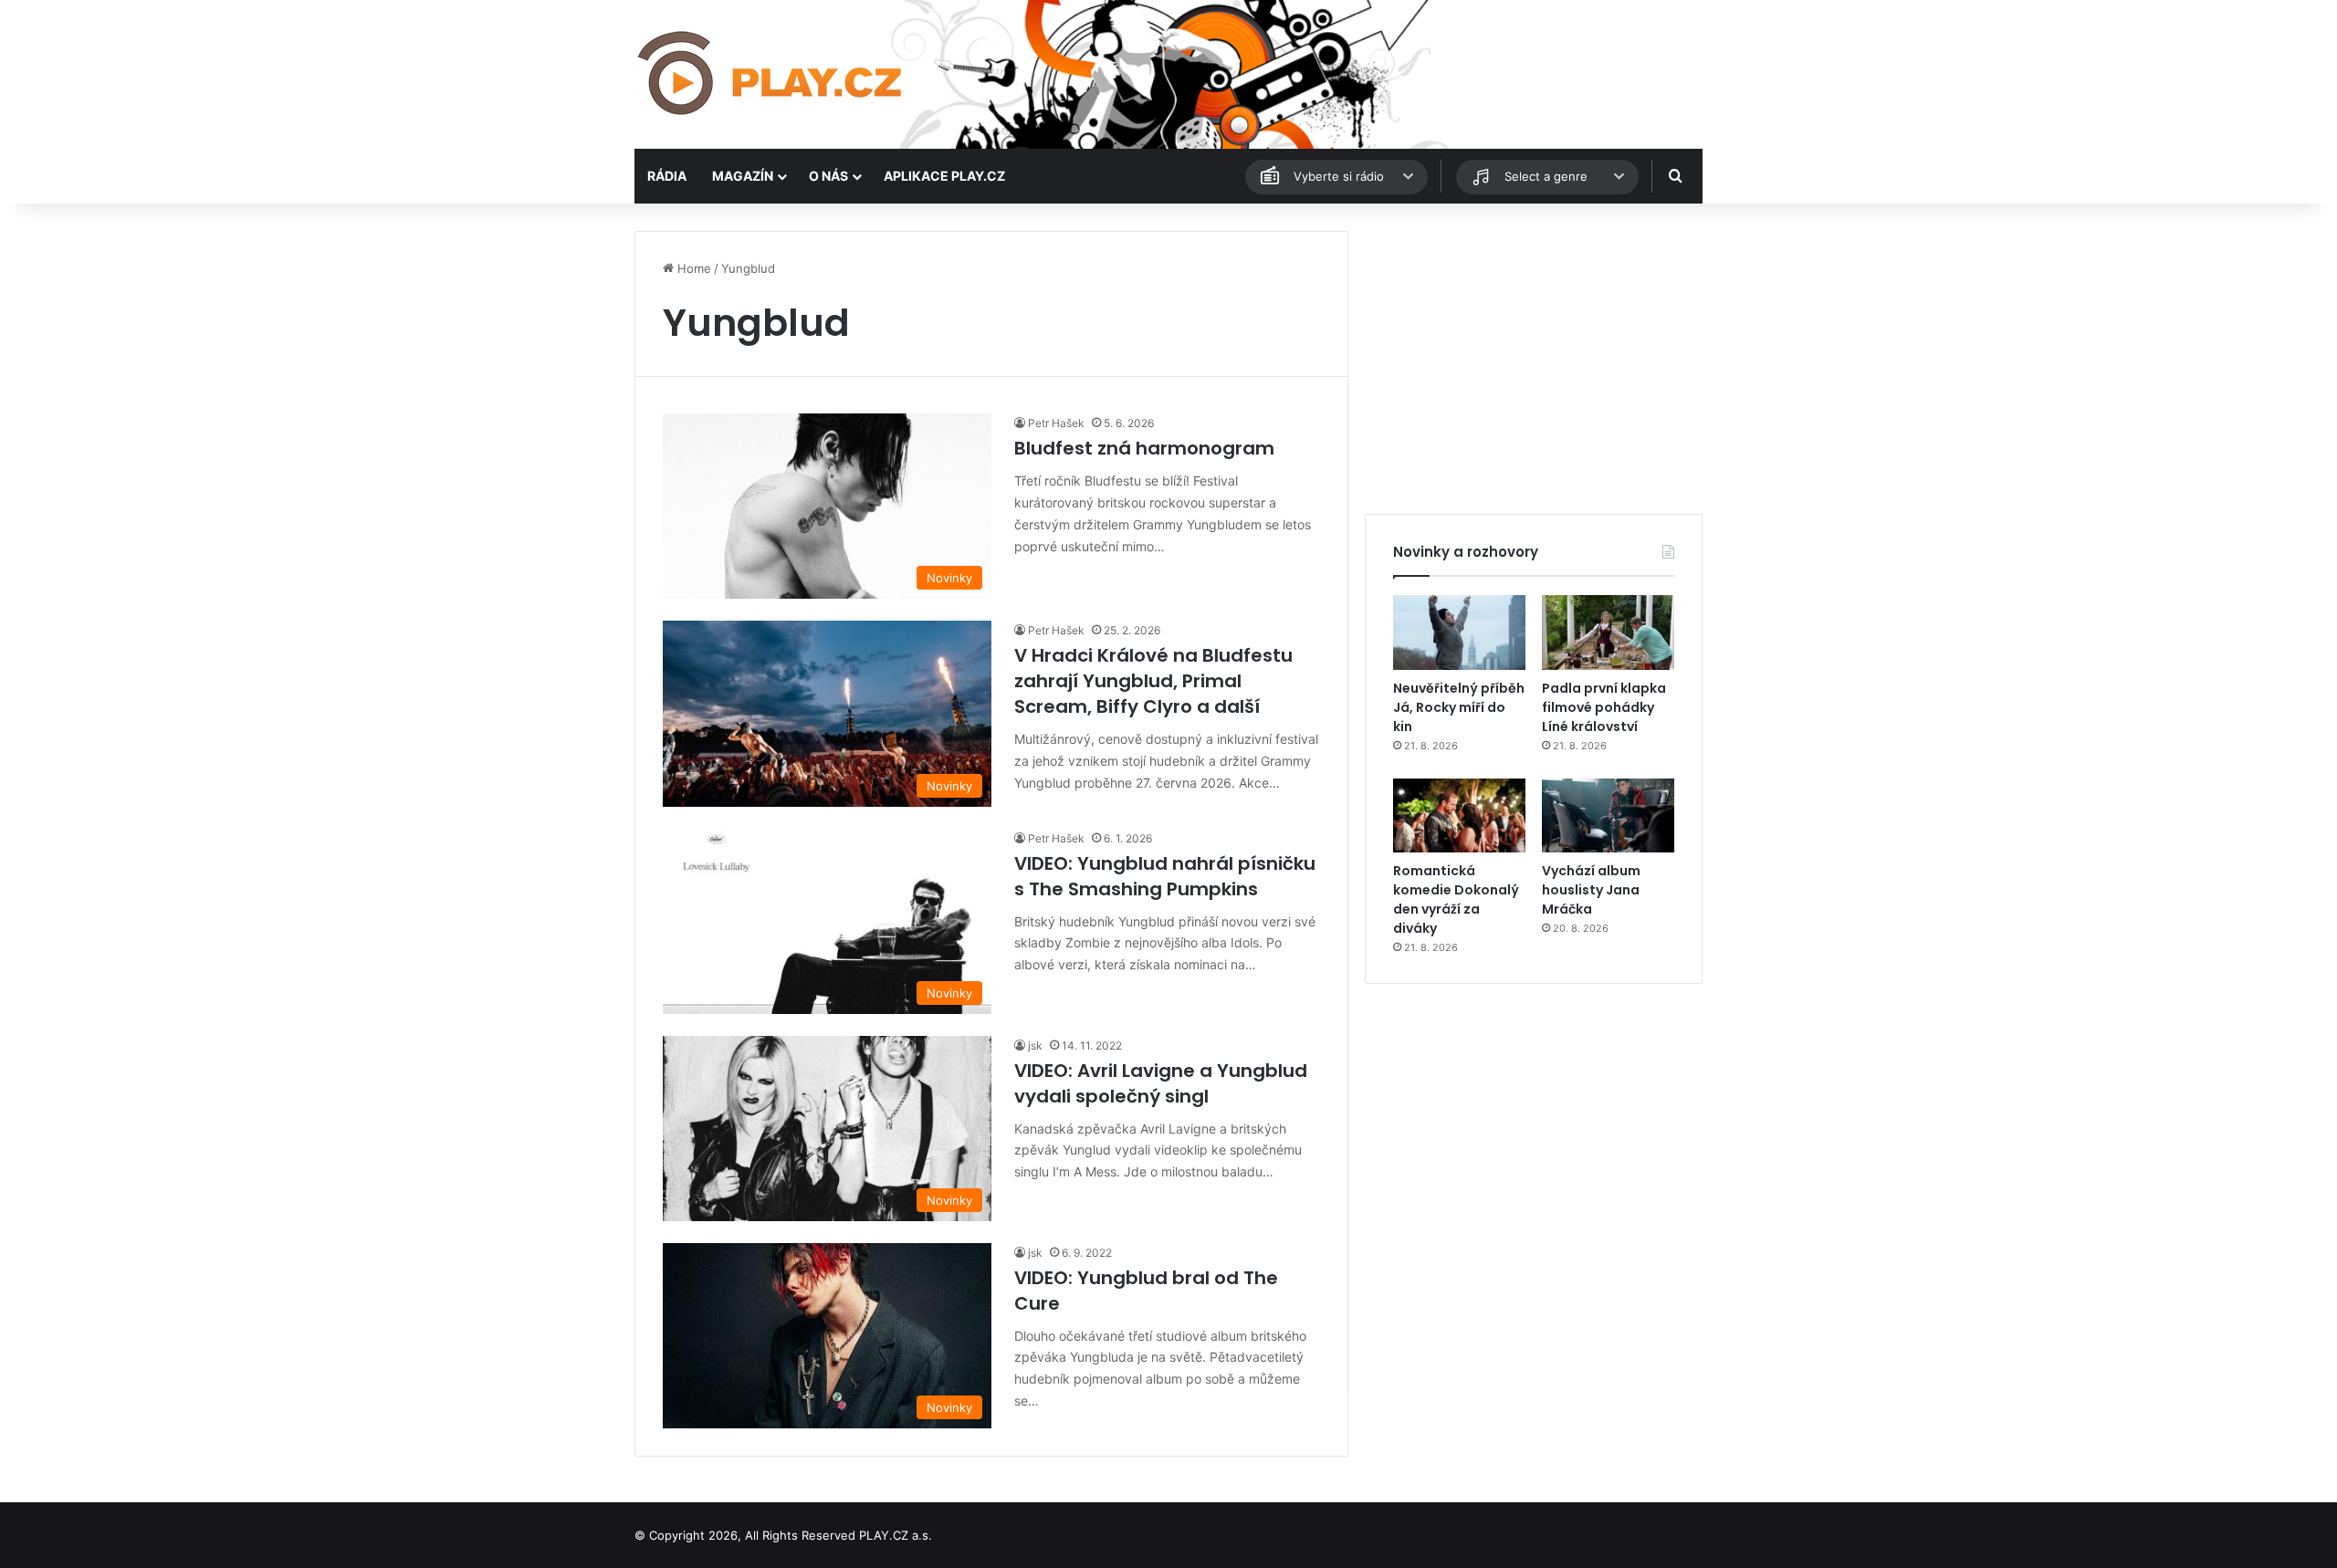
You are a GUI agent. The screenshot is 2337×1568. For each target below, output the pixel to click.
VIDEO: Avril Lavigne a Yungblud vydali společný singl (1161, 1083)
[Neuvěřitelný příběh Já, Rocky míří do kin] (1459, 632)
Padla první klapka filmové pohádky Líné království (1604, 707)
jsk (1035, 1045)
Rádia (667, 176)
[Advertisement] (1534, 359)
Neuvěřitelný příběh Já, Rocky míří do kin (1459, 707)
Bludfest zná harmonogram (1144, 448)
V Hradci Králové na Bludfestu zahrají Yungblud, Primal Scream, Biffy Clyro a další (1153, 681)
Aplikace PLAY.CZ (944, 176)
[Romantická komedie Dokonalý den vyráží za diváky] (1459, 816)
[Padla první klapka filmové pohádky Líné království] (1608, 632)
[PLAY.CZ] (771, 74)
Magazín (743, 176)
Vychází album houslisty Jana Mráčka (1591, 890)
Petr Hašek (1056, 423)
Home (692, 268)
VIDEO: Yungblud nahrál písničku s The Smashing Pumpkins (1165, 876)
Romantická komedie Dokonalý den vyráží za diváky (1456, 899)
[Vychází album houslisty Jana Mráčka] (1608, 816)
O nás (828, 176)
